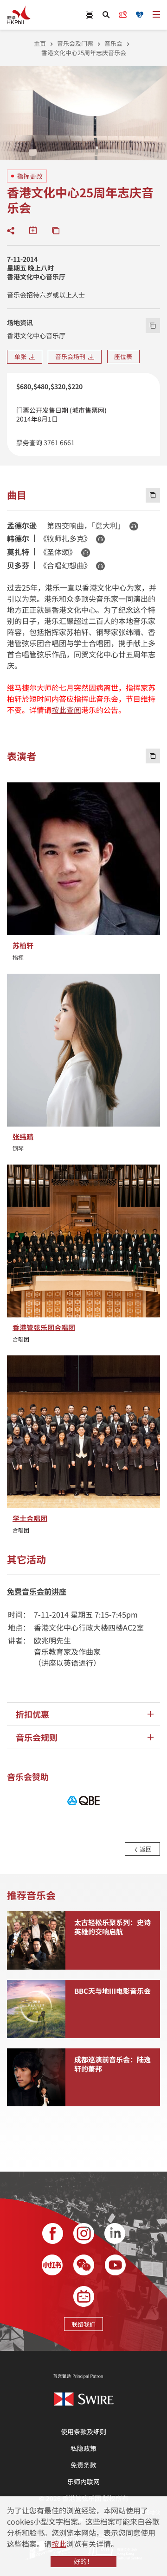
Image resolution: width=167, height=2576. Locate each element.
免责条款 (83, 2465)
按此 (59, 2544)
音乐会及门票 (75, 43)
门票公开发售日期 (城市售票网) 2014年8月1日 (61, 414)
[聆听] (134, 526)
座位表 (123, 356)
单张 (22, 356)
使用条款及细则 (83, 2431)
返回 (145, 1849)
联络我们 (83, 2324)
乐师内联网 (83, 2482)
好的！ (83, 2561)
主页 (40, 43)
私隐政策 (83, 2448)
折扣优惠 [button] (32, 1714)
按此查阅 (66, 710)
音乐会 (113, 43)
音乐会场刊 (72, 356)
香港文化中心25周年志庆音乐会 (84, 53)
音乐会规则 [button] (37, 1737)
